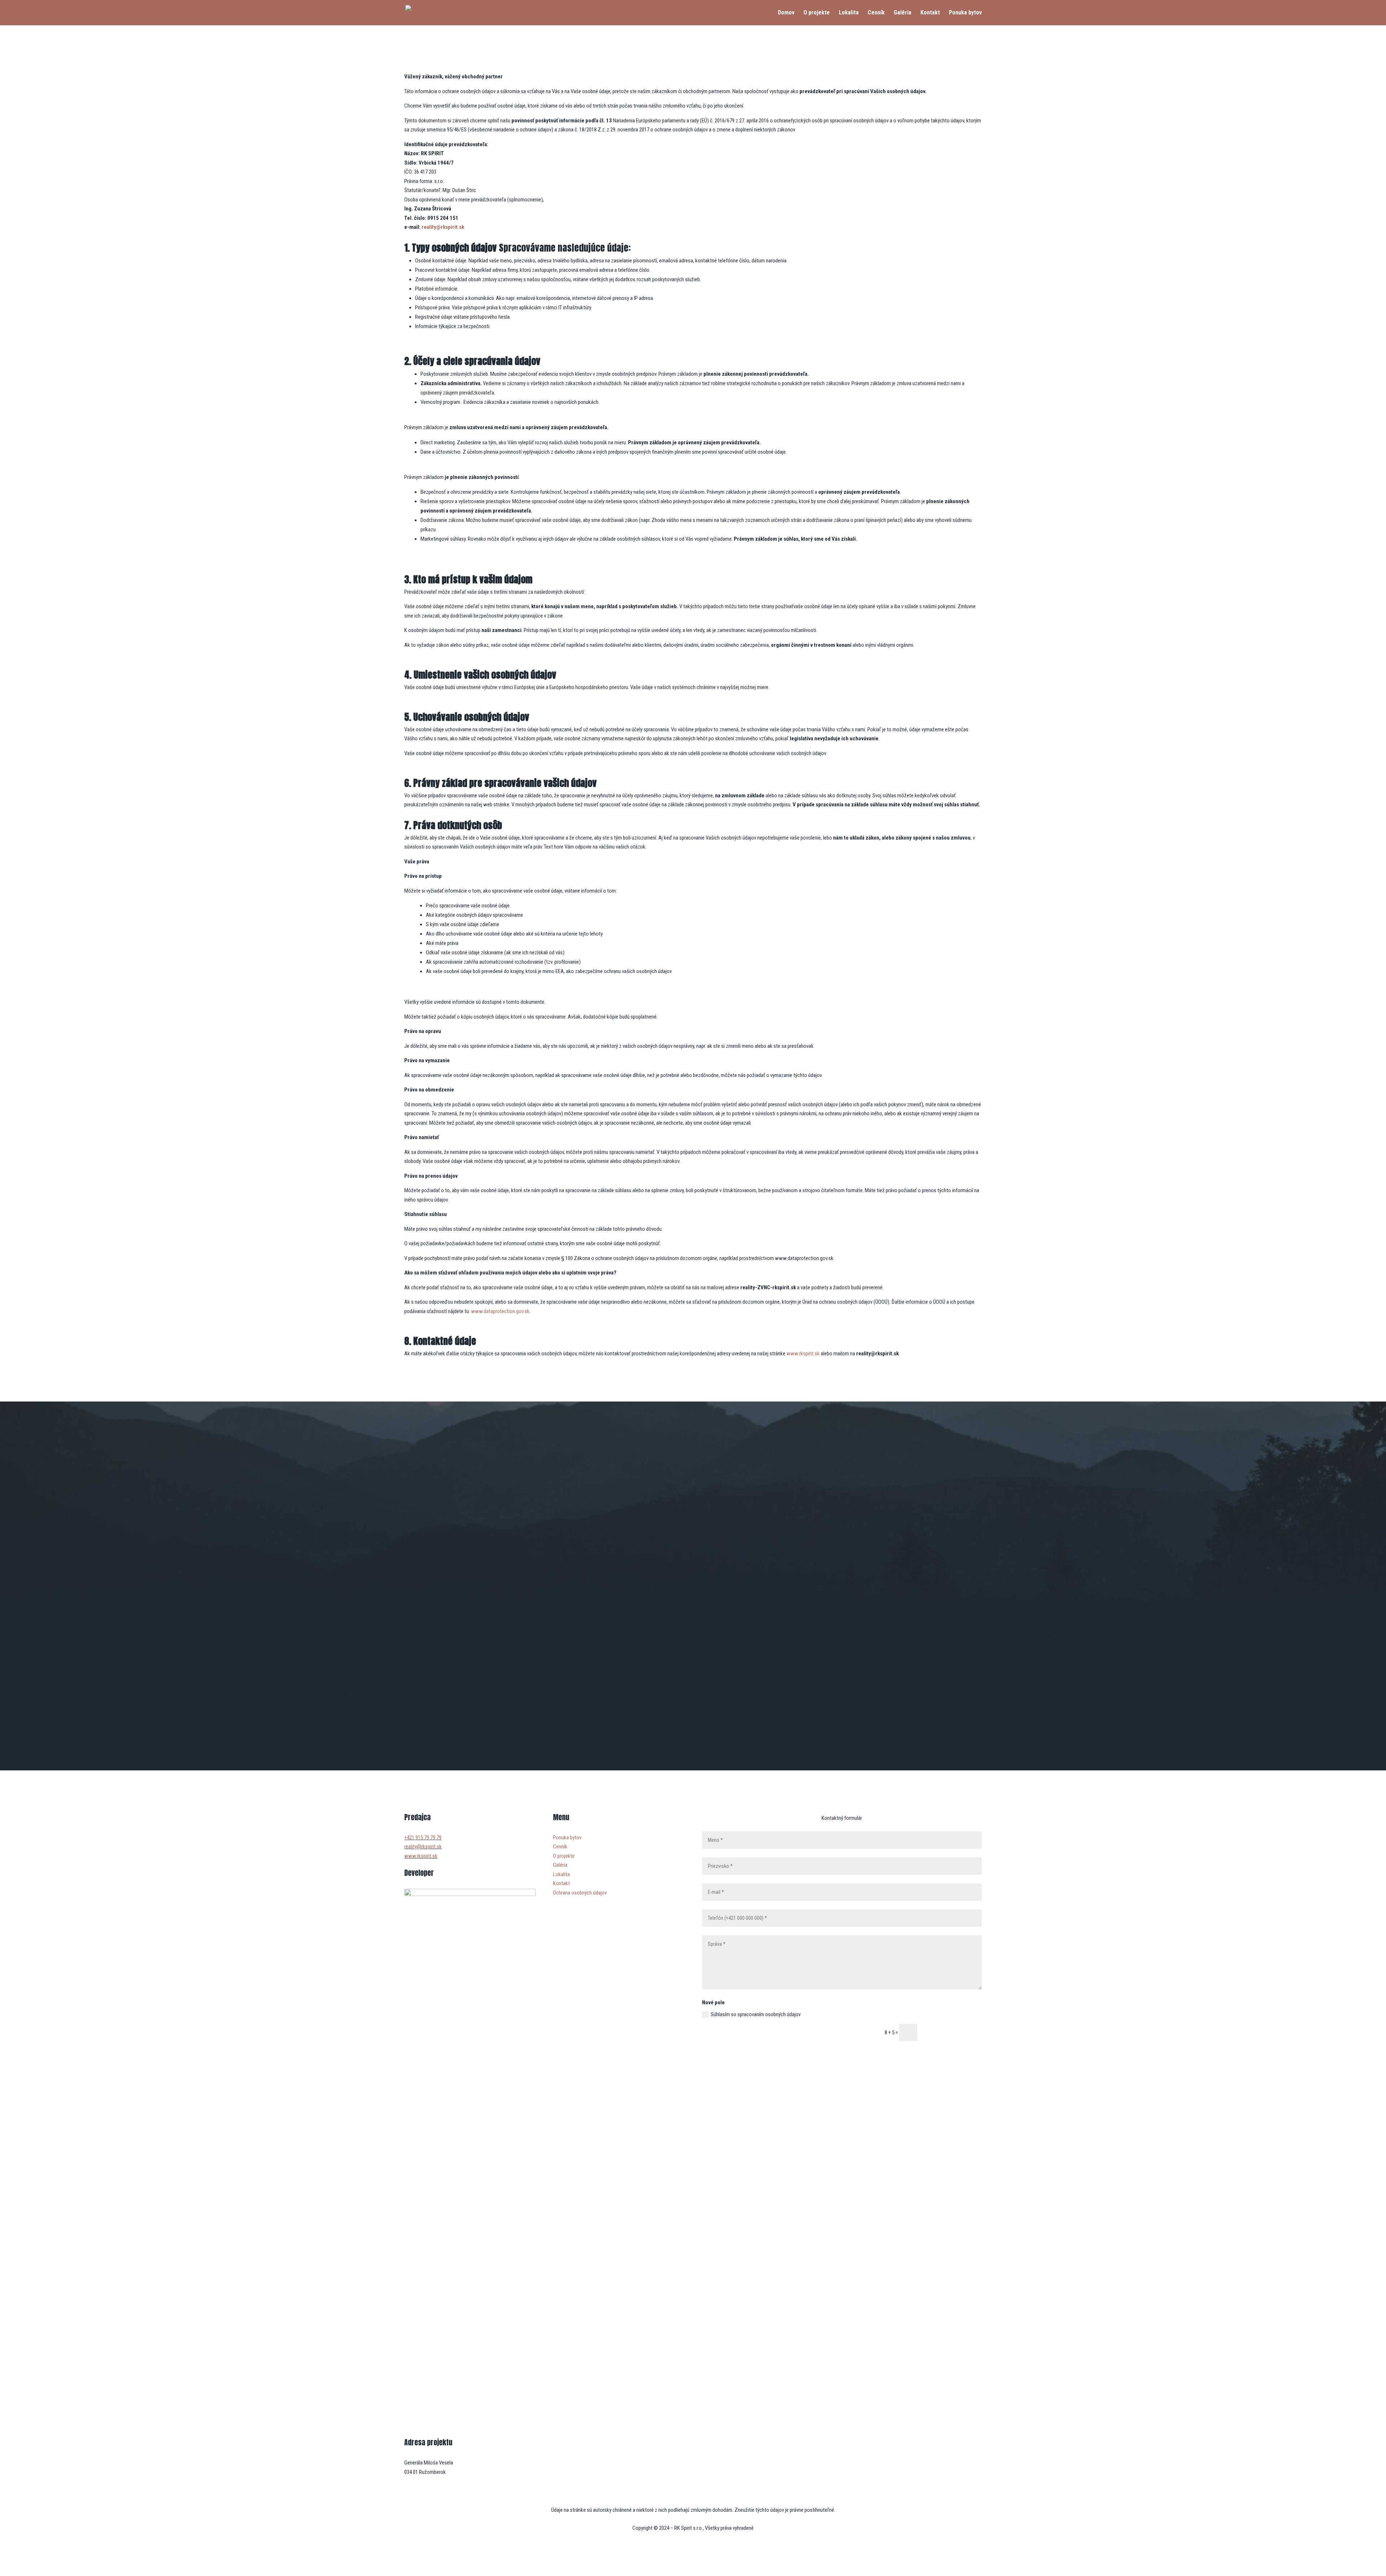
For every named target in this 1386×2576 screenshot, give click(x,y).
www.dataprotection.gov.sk (500, 1311)
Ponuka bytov (965, 13)
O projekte (817, 13)
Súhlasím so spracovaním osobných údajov (756, 2014)
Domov (786, 13)
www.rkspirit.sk (803, 1354)
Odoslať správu (953, 2033)
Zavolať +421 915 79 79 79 (693, 1721)
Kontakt (930, 13)
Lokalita (849, 13)
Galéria (903, 13)
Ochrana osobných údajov (580, 1893)
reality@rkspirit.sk (443, 227)
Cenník (876, 13)
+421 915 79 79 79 (423, 1838)
